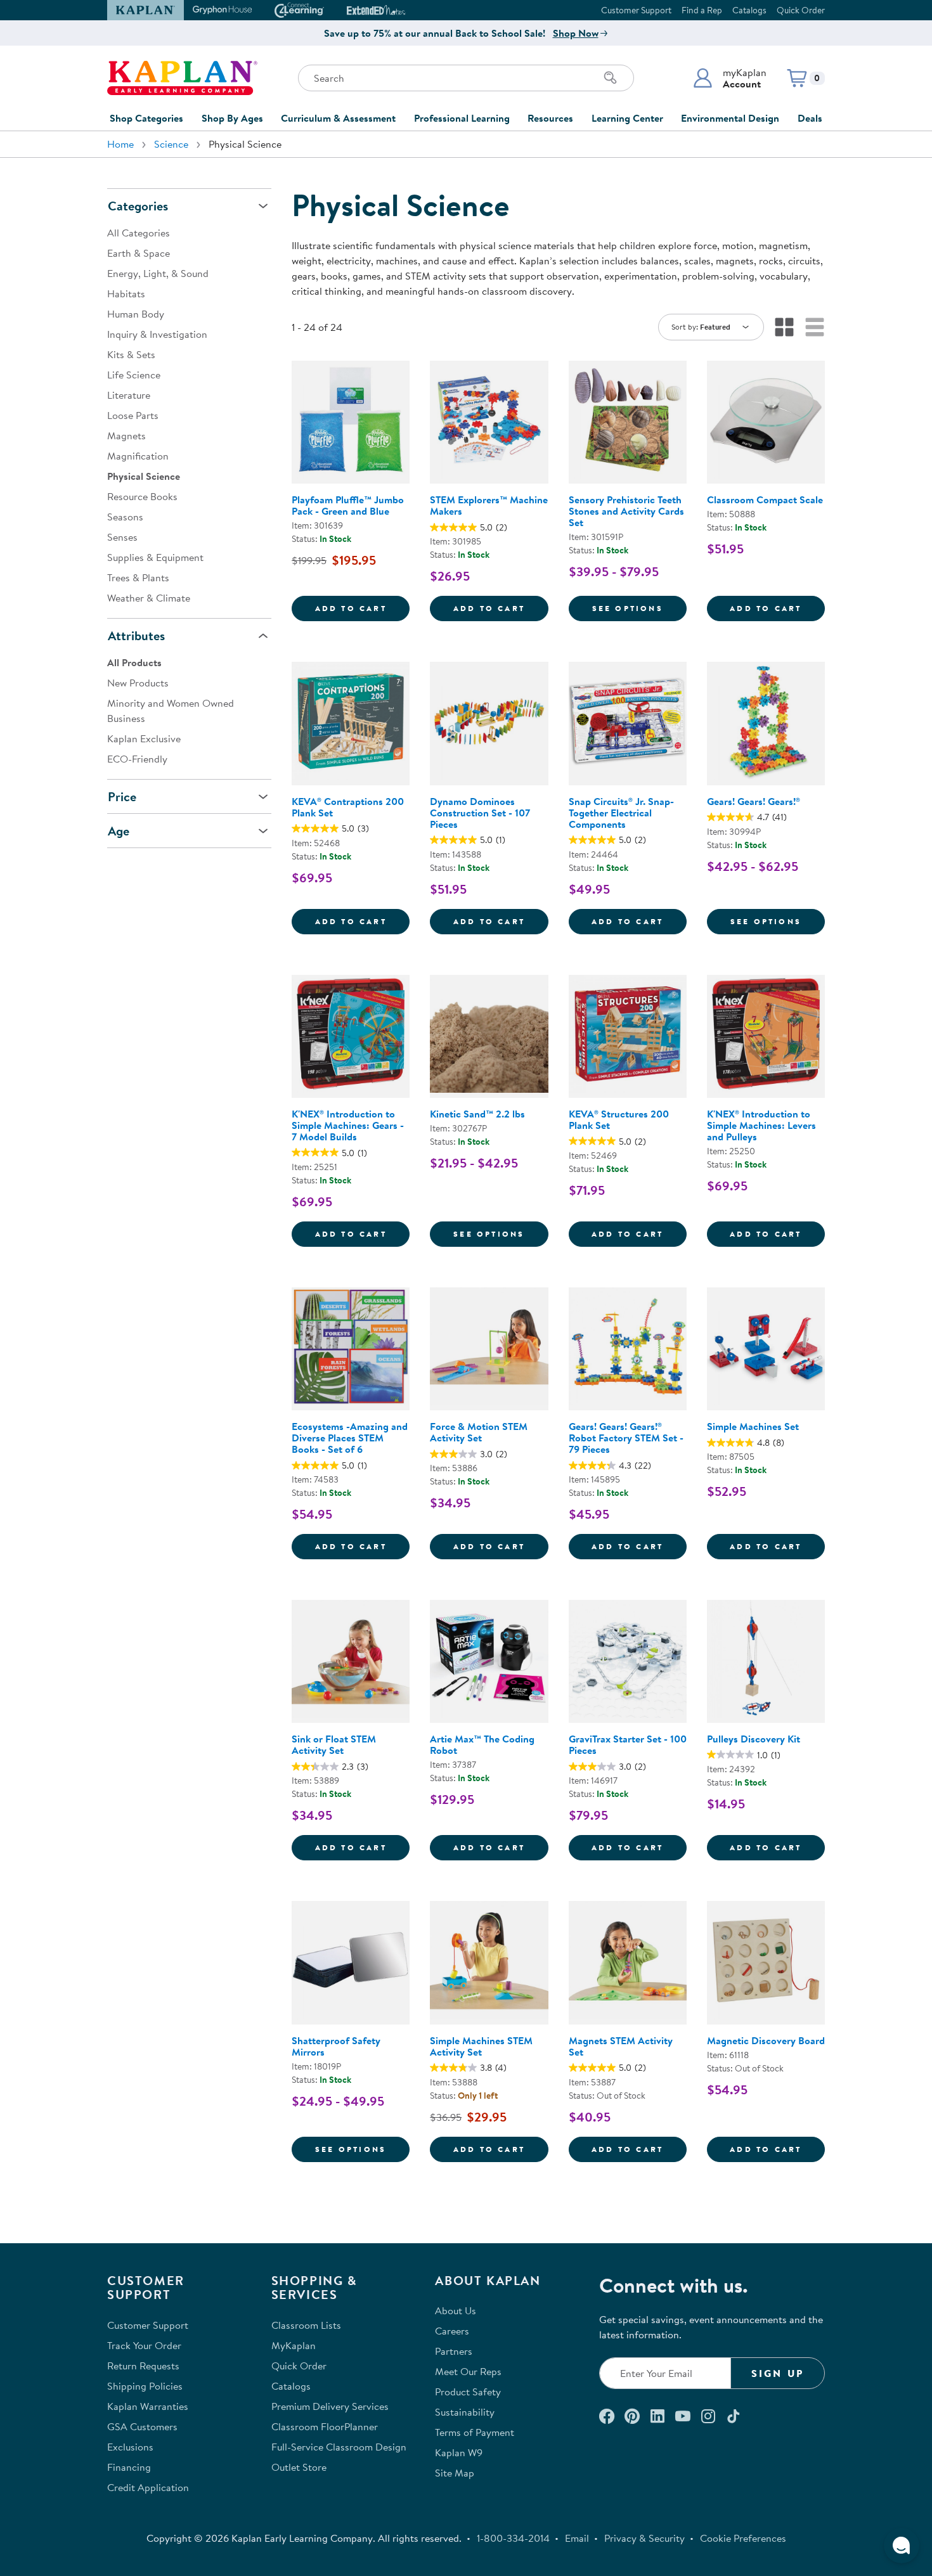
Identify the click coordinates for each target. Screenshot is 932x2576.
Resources (550, 118)
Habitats (126, 293)
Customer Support (636, 10)
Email (577, 2538)
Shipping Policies (145, 2386)
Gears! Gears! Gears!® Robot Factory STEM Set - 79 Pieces (626, 1438)
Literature (129, 395)
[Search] (611, 78)
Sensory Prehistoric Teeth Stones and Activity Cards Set (626, 511)
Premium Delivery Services (330, 2406)
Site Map (455, 2473)
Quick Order (801, 10)
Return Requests (143, 2366)
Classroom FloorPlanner (325, 2426)
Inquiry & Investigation (157, 334)
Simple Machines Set (753, 1426)
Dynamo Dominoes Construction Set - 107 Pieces (480, 813)
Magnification (138, 456)
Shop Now (576, 33)
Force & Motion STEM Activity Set (479, 1432)
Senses (122, 537)
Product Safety (468, 2392)
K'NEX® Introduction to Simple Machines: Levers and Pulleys (761, 1125)
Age (119, 831)
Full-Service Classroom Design (339, 2447)
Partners (454, 2351)
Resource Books (142, 496)
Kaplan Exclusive (144, 738)
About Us (456, 2310)
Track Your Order (144, 2345)
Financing (129, 2467)
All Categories (139, 233)
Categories (138, 206)
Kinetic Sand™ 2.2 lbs (477, 1114)
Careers (452, 2331)
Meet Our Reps (468, 2371)
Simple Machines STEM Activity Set (481, 2046)
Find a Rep (702, 10)
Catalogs (749, 10)
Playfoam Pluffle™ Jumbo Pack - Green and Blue (348, 505)
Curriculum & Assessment (338, 118)
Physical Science (144, 476)
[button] (729, 78)
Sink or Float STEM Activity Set (334, 1744)
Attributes (136, 635)
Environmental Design (730, 118)
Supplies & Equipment (155, 557)
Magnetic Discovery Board (766, 2040)
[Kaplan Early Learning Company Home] (182, 78)
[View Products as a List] (815, 327)
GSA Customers (142, 2426)
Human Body (136, 314)
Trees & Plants (138, 577)
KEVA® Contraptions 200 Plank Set (348, 807)
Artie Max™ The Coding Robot (482, 1744)
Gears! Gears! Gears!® (754, 801)
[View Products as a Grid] (784, 327)
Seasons (125, 517)
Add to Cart (362, 608)
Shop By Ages (232, 118)
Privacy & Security (644, 2538)
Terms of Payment (475, 2432)
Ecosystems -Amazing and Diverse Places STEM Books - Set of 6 (350, 1438)
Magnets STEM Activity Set (621, 2046)
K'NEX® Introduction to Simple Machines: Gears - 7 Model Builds (348, 1125)
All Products (134, 662)
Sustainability (465, 2412)
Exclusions (130, 2447)
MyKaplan (294, 2345)
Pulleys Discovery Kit (754, 1739)
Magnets (126, 435)
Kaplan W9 (459, 2452)
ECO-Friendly (137, 759)
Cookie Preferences (743, 2538)
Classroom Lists (306, 2325)
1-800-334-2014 (513, 2538)
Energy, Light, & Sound (158, 273)
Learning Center (627, 118)
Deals (810, 118)
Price (122, 796)
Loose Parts (133, 415)
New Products (138, 683)
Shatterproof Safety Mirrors (336, 2046)
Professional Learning (462, 118)
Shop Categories (146, 118)
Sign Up (778, 2373)
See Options (639, 608)
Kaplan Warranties (148, 2406)
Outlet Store (299, 2467)
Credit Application (148, 2487)
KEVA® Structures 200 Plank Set (619, 1119)
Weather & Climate (149, 598)
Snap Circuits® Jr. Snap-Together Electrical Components (621, 813)
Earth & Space (139, 253)
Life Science (134, 375)
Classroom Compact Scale (765, 499)
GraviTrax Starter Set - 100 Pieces (628, 1744)
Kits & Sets (131, 354)
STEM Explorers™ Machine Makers (489, 505)
